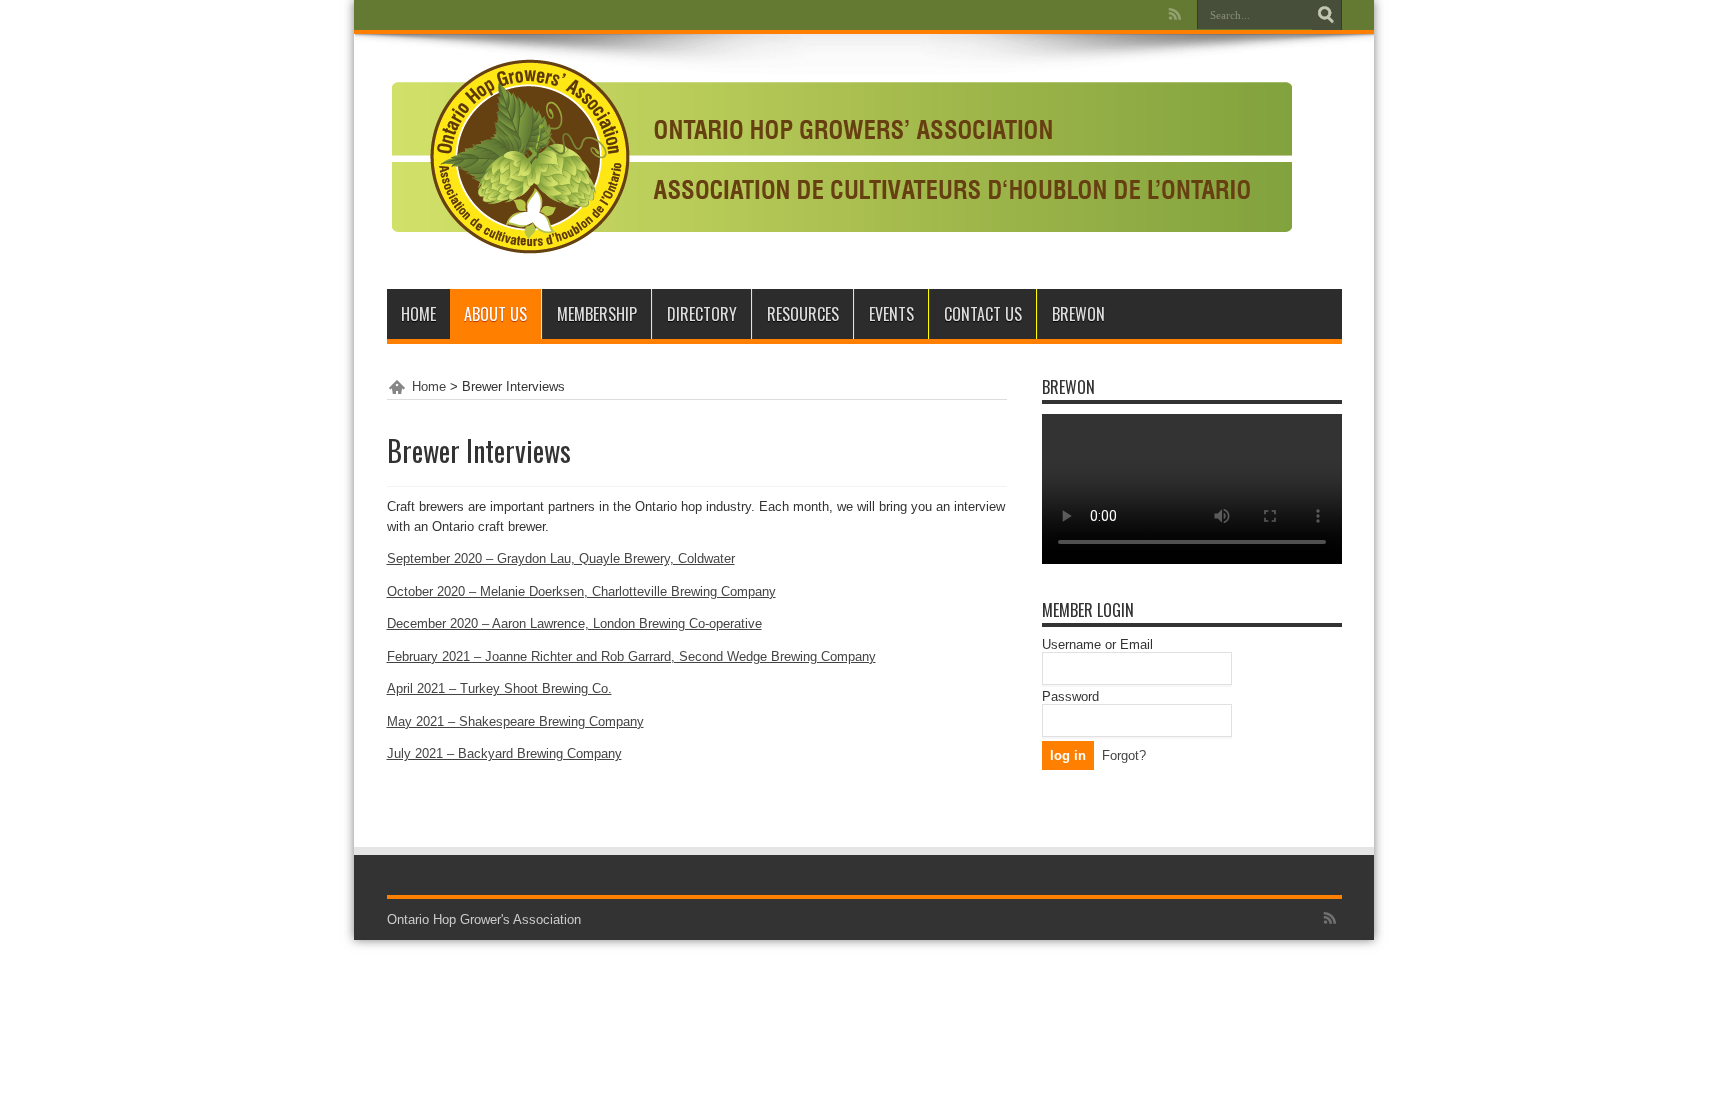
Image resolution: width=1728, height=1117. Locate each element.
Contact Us (983, 314)
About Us (495, 314)
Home (418, 314)
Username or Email (1097, 644)
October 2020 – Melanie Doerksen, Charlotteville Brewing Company (581, 591)
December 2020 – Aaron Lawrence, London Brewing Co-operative (574, 623)
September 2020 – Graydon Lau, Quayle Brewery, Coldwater (561, 558)
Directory (702, 314)
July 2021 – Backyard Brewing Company (504, 753)
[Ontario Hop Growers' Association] (839, 239)
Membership (597, 314)
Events (891, 314)
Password (1070, 696)
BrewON (1078, 314)
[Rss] (1175, 14)
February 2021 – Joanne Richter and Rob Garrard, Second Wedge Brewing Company (631, 656)
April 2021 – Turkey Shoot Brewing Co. (499, 688)
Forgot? (1124, 755)
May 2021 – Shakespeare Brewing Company (515, 721)
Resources (803, 314)
